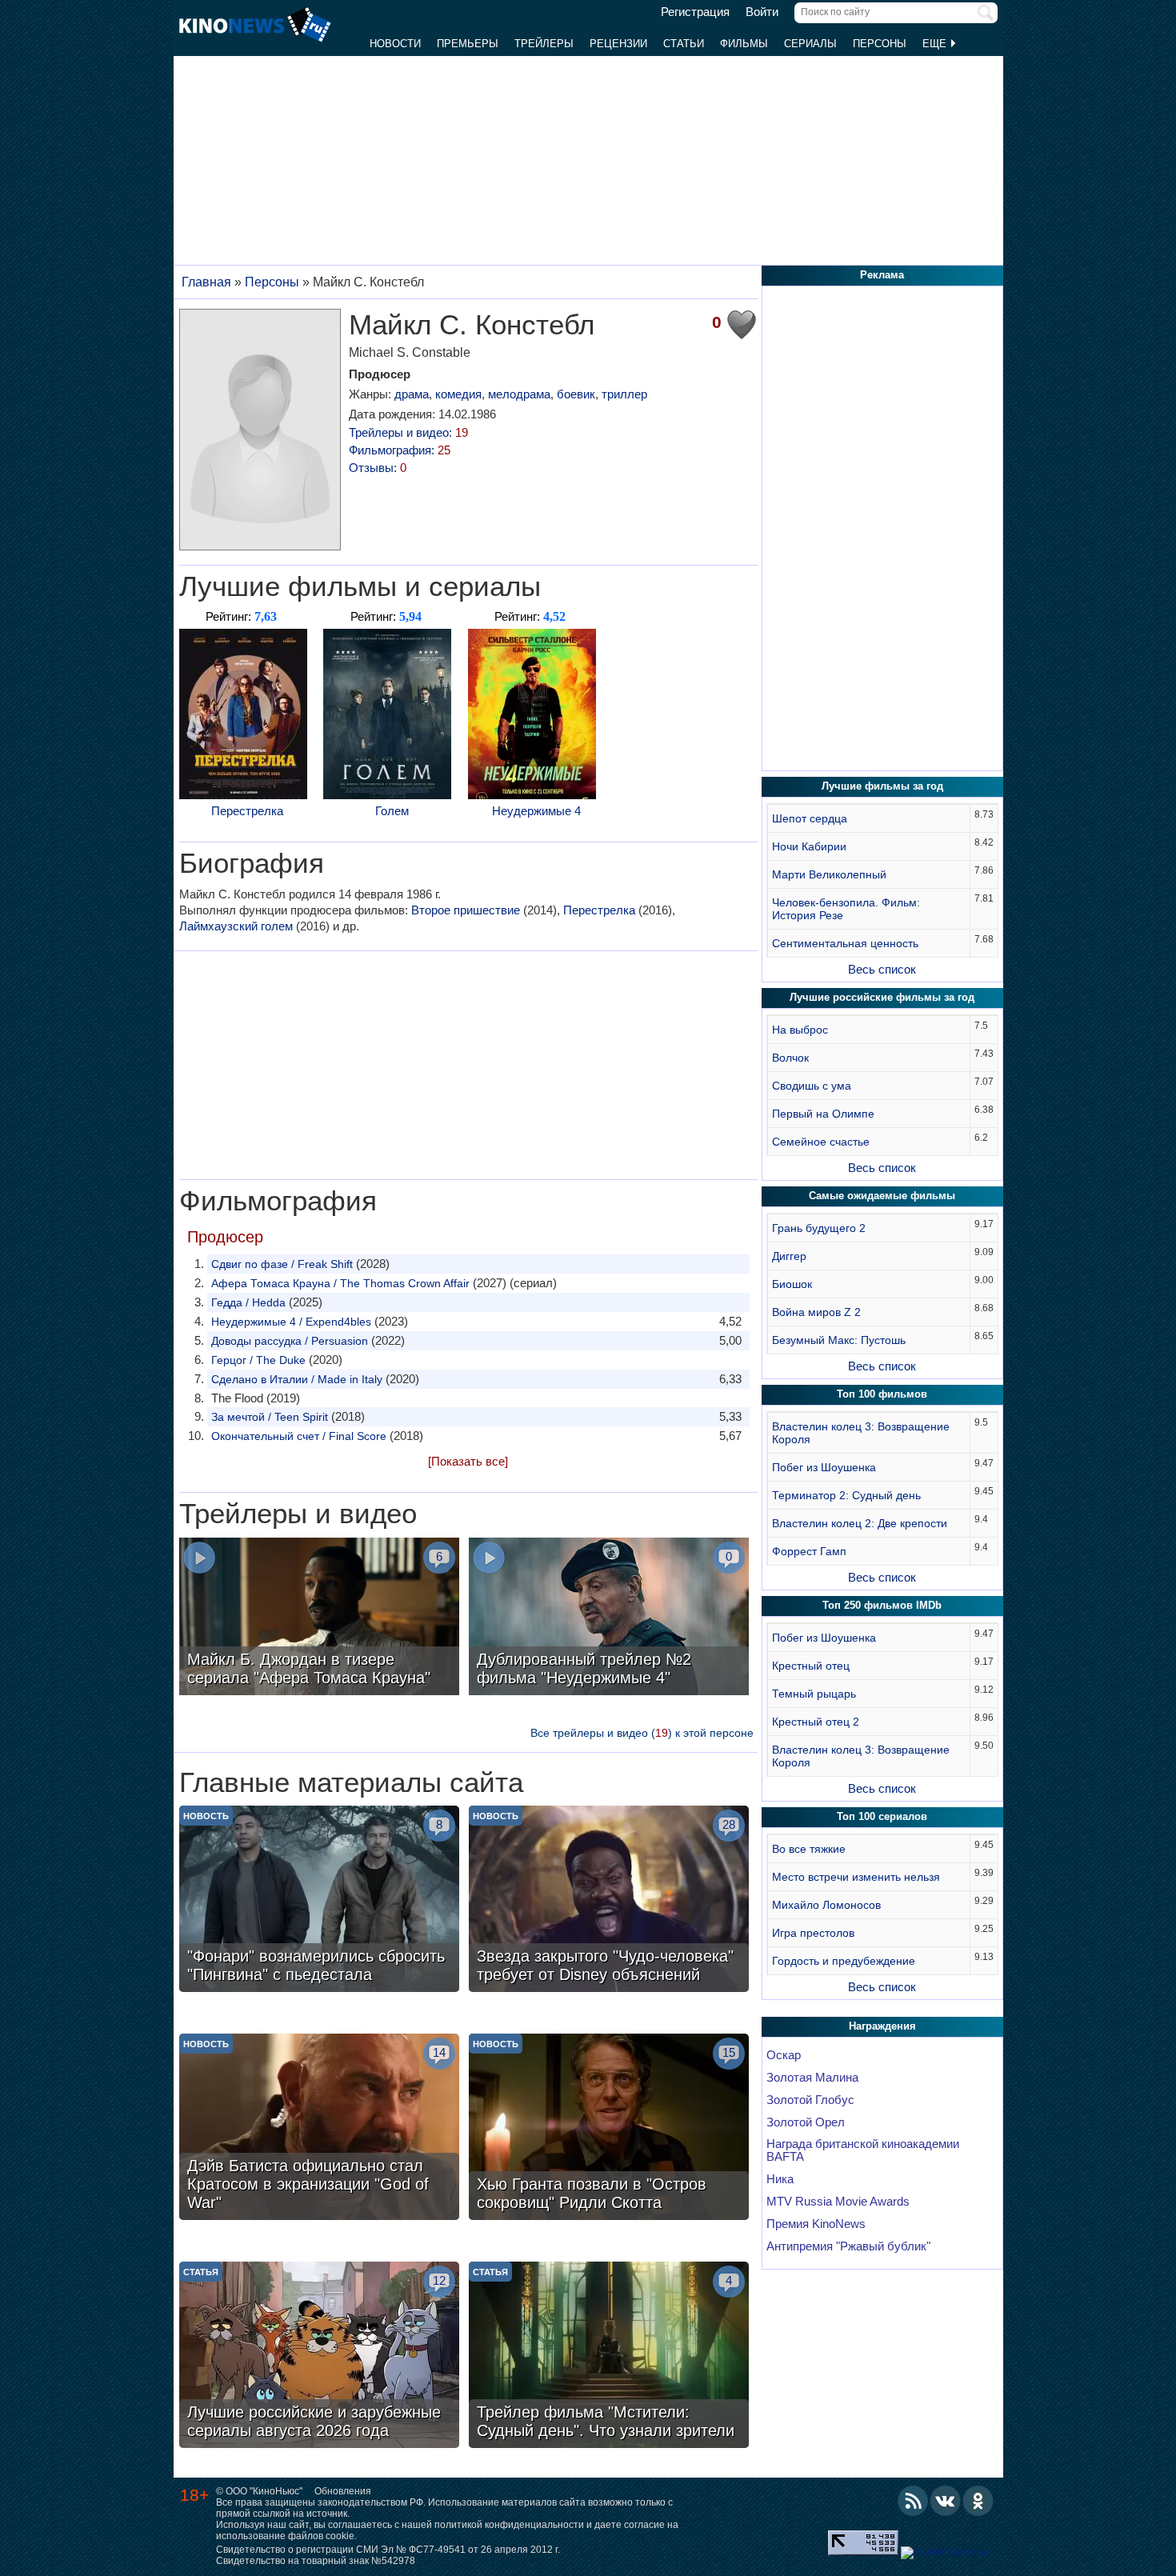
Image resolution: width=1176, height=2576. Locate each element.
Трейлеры (544, 44)
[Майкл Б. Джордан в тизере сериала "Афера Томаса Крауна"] (319, 1618)
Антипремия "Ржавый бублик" (848, 2246)
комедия (458, 394)
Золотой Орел (806, 2122)
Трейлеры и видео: (408, 432)
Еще (936, 44)
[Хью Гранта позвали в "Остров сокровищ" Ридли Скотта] (609, 2129)
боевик (576, 394)
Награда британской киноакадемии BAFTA (863, 2150)
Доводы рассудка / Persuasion (290, 1341)
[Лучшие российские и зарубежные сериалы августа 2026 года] (319, 2357)
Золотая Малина (812, 2078)
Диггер (789, 1256)
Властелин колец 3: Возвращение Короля (861, 1433)
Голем (392, 811)
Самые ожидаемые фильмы (882, 1196)
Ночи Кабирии (809, 846)
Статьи (684, 44)
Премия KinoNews (816, 2224)
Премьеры (468, 44)
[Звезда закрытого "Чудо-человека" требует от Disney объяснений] (609, 1901)
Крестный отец (811, 1666)
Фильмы (744, 44)
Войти (762, 12)
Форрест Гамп (809, 1551)
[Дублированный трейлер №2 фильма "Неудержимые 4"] (609, 1618)
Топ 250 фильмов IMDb (882, 1605)
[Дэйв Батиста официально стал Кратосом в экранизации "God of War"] (319, 2129)
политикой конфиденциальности (509, 2525)
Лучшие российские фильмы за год (882, 997)
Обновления (343, 2491)
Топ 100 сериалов (882, 1816)
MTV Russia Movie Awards (838, 2202)
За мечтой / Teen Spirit (270, 1417)
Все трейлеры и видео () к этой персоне (642, 1733)
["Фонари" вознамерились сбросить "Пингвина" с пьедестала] (319, 1901)
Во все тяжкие (809, 1849)
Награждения (882, 2026)
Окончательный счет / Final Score (299, 1436)
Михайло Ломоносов (826, 1905)
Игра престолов (813, 1933)
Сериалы (810, 44)
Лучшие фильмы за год (882, 786)
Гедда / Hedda (248, 1302)
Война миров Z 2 (816, 1312)
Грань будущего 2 (819, 1228)
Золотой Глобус (810, 2100)
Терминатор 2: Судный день (846, 1495)
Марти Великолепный (829, 874)
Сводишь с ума (812, 1086)
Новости (395, 44)
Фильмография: (400, 450)
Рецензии (618, 44)
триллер (624, 394)
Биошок (792, 1284)
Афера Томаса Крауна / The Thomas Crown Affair (340, 1283)
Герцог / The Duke (258, 1360)
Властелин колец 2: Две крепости (860, 1523)
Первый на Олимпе (823, 1114)
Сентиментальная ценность (845, 943)
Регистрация (695, 12)
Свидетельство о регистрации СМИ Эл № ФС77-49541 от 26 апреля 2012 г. (388, 2550)
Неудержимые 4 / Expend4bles (291, 1322)
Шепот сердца (810, 818)
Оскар (784, 2055)
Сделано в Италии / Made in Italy (297, 1379)
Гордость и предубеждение (844, 1961)
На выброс (800, 1030)
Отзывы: (378, 468)
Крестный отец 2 (816, 1722)
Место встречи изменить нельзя (856, 1877)
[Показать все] (468, 1461)
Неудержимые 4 (536, 811)
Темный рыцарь (814, 1694)
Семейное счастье (821, 1142)
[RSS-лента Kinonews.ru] (913, 2501)
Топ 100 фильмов (882, 1394)
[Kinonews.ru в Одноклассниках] (978, 2501)
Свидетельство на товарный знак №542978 (316, 2561)
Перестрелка (247, 811)
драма (412, 394)
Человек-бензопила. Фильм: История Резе (846, 909)
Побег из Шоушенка (824, 1467)
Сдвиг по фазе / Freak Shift (282, 1264)
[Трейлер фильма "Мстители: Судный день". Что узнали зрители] (609, 2357)
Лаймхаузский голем (236, 926)
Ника (780, 2179)
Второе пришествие (466, 910)
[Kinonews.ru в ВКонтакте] (946, 2501)
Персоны (880, 44)
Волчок (790, 1058)
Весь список (882, 969)
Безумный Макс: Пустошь (839, 1340)
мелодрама (519, 394)
